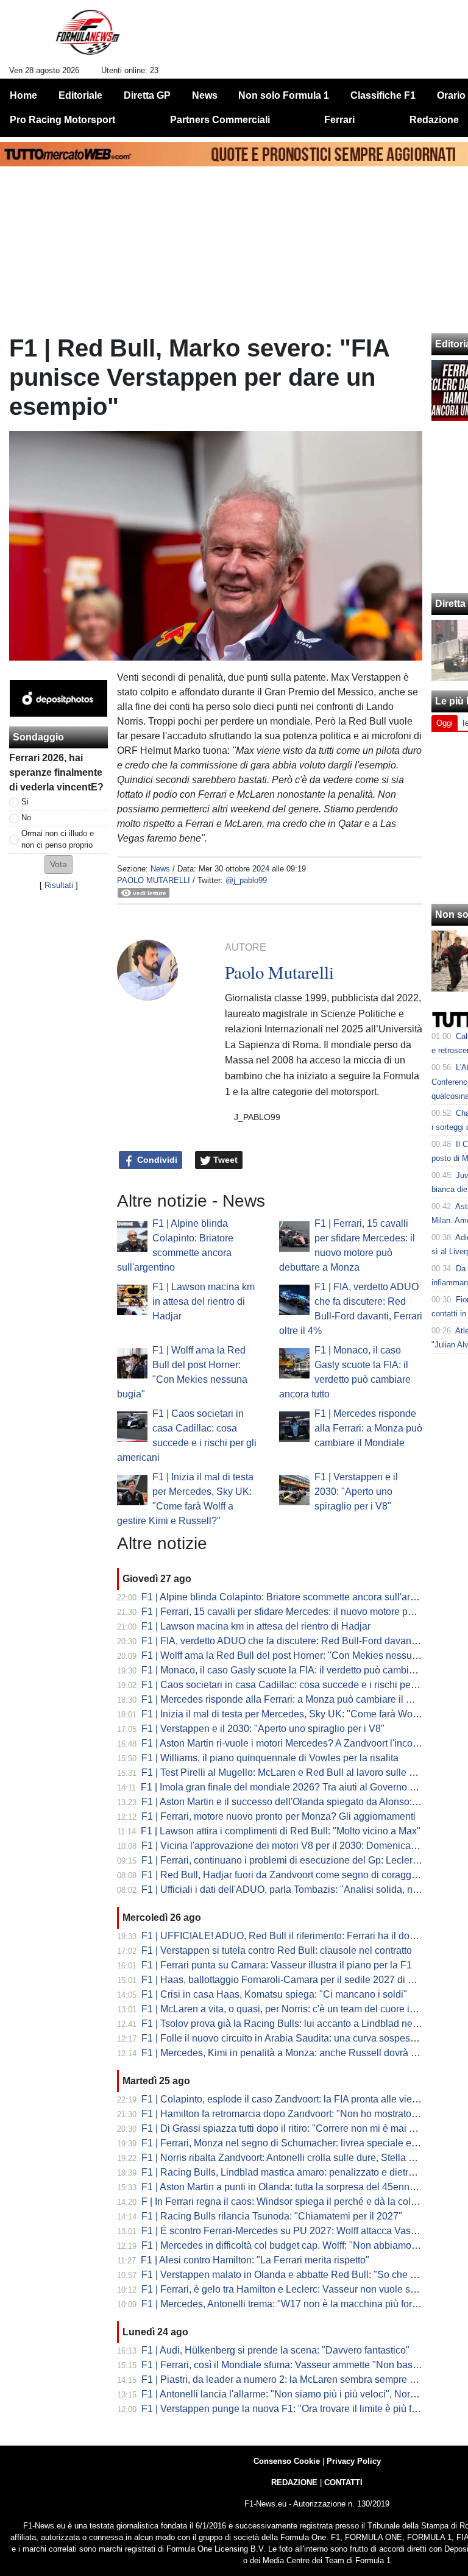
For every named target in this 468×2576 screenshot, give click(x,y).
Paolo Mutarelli (154, 880)
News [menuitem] (205, 95)
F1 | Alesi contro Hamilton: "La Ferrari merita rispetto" (255, 2260)
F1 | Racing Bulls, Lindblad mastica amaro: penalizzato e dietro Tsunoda (297, 2172)
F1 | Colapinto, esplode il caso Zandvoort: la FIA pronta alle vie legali (290, 2099)
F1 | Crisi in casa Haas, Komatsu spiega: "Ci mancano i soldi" (274, 1994)
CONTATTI (343, 2482)
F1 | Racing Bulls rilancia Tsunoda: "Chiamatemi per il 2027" (272, 2216)
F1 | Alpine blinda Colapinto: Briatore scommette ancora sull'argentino (292, 1597)
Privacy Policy (354, 2461)
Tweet (224, 1160)
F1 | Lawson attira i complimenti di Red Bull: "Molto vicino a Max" (281, 1831)
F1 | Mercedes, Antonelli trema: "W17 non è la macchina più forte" (282, 2304)
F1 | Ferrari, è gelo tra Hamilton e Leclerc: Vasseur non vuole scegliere (293, 2289)
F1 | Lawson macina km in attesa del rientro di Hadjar (204, 1301)
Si (25, 802)
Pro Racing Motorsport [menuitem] (62, 120)
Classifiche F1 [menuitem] (383, 95)
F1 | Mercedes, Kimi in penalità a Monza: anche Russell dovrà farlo (285, 2053)
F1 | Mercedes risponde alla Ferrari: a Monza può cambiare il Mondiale (368, 1428)
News (160, 869)
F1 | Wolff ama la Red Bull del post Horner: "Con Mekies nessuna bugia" (297, 1655)
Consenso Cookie (287, 2461)
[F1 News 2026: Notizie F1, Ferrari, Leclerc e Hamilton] (87, 37)
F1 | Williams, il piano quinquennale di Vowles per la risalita (270, 1758)
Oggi (445, 723)
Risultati (59, 885)
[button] (58, 864)
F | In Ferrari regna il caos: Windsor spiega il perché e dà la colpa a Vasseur (304, 2202)
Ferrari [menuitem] (339, 120)
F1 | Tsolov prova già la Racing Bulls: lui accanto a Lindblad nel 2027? (293, 2024)
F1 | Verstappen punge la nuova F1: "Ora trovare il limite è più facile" (289, 2409)
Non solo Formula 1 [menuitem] (284, 95)
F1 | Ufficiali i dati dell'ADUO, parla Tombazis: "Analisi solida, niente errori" (302, 1889)
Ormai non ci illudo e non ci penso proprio (58, 839)
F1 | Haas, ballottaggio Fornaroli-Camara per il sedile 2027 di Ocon (286, 1980)
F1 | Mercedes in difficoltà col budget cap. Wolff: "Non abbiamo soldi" (290, 2245)
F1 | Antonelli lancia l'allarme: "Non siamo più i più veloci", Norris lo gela (297, 2394)
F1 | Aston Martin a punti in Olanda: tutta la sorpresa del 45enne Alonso (294, 2187)
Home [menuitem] (23, 95)
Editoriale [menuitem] (80, 95)
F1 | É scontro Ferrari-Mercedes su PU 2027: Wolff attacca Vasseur (285, 2231)
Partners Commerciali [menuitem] (220, 120)
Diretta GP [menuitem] (147, 95)
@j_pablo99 (246, 880)
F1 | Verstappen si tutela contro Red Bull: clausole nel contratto (277, 1950)
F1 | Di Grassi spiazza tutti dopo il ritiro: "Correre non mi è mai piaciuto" (294, 2128)
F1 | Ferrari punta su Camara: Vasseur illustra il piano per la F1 (277, 1965)
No (26, 818)
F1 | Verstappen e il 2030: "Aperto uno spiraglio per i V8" (356, 1492)
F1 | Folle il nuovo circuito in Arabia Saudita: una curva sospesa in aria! (294, 2038)
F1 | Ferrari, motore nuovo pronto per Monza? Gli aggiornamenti (278, 1816)
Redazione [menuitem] (434, 120)
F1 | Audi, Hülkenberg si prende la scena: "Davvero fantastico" (275, 2350)
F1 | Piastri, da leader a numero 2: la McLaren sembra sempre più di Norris (302, 2379)
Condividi (156, 1160)
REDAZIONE (294, 2482)
